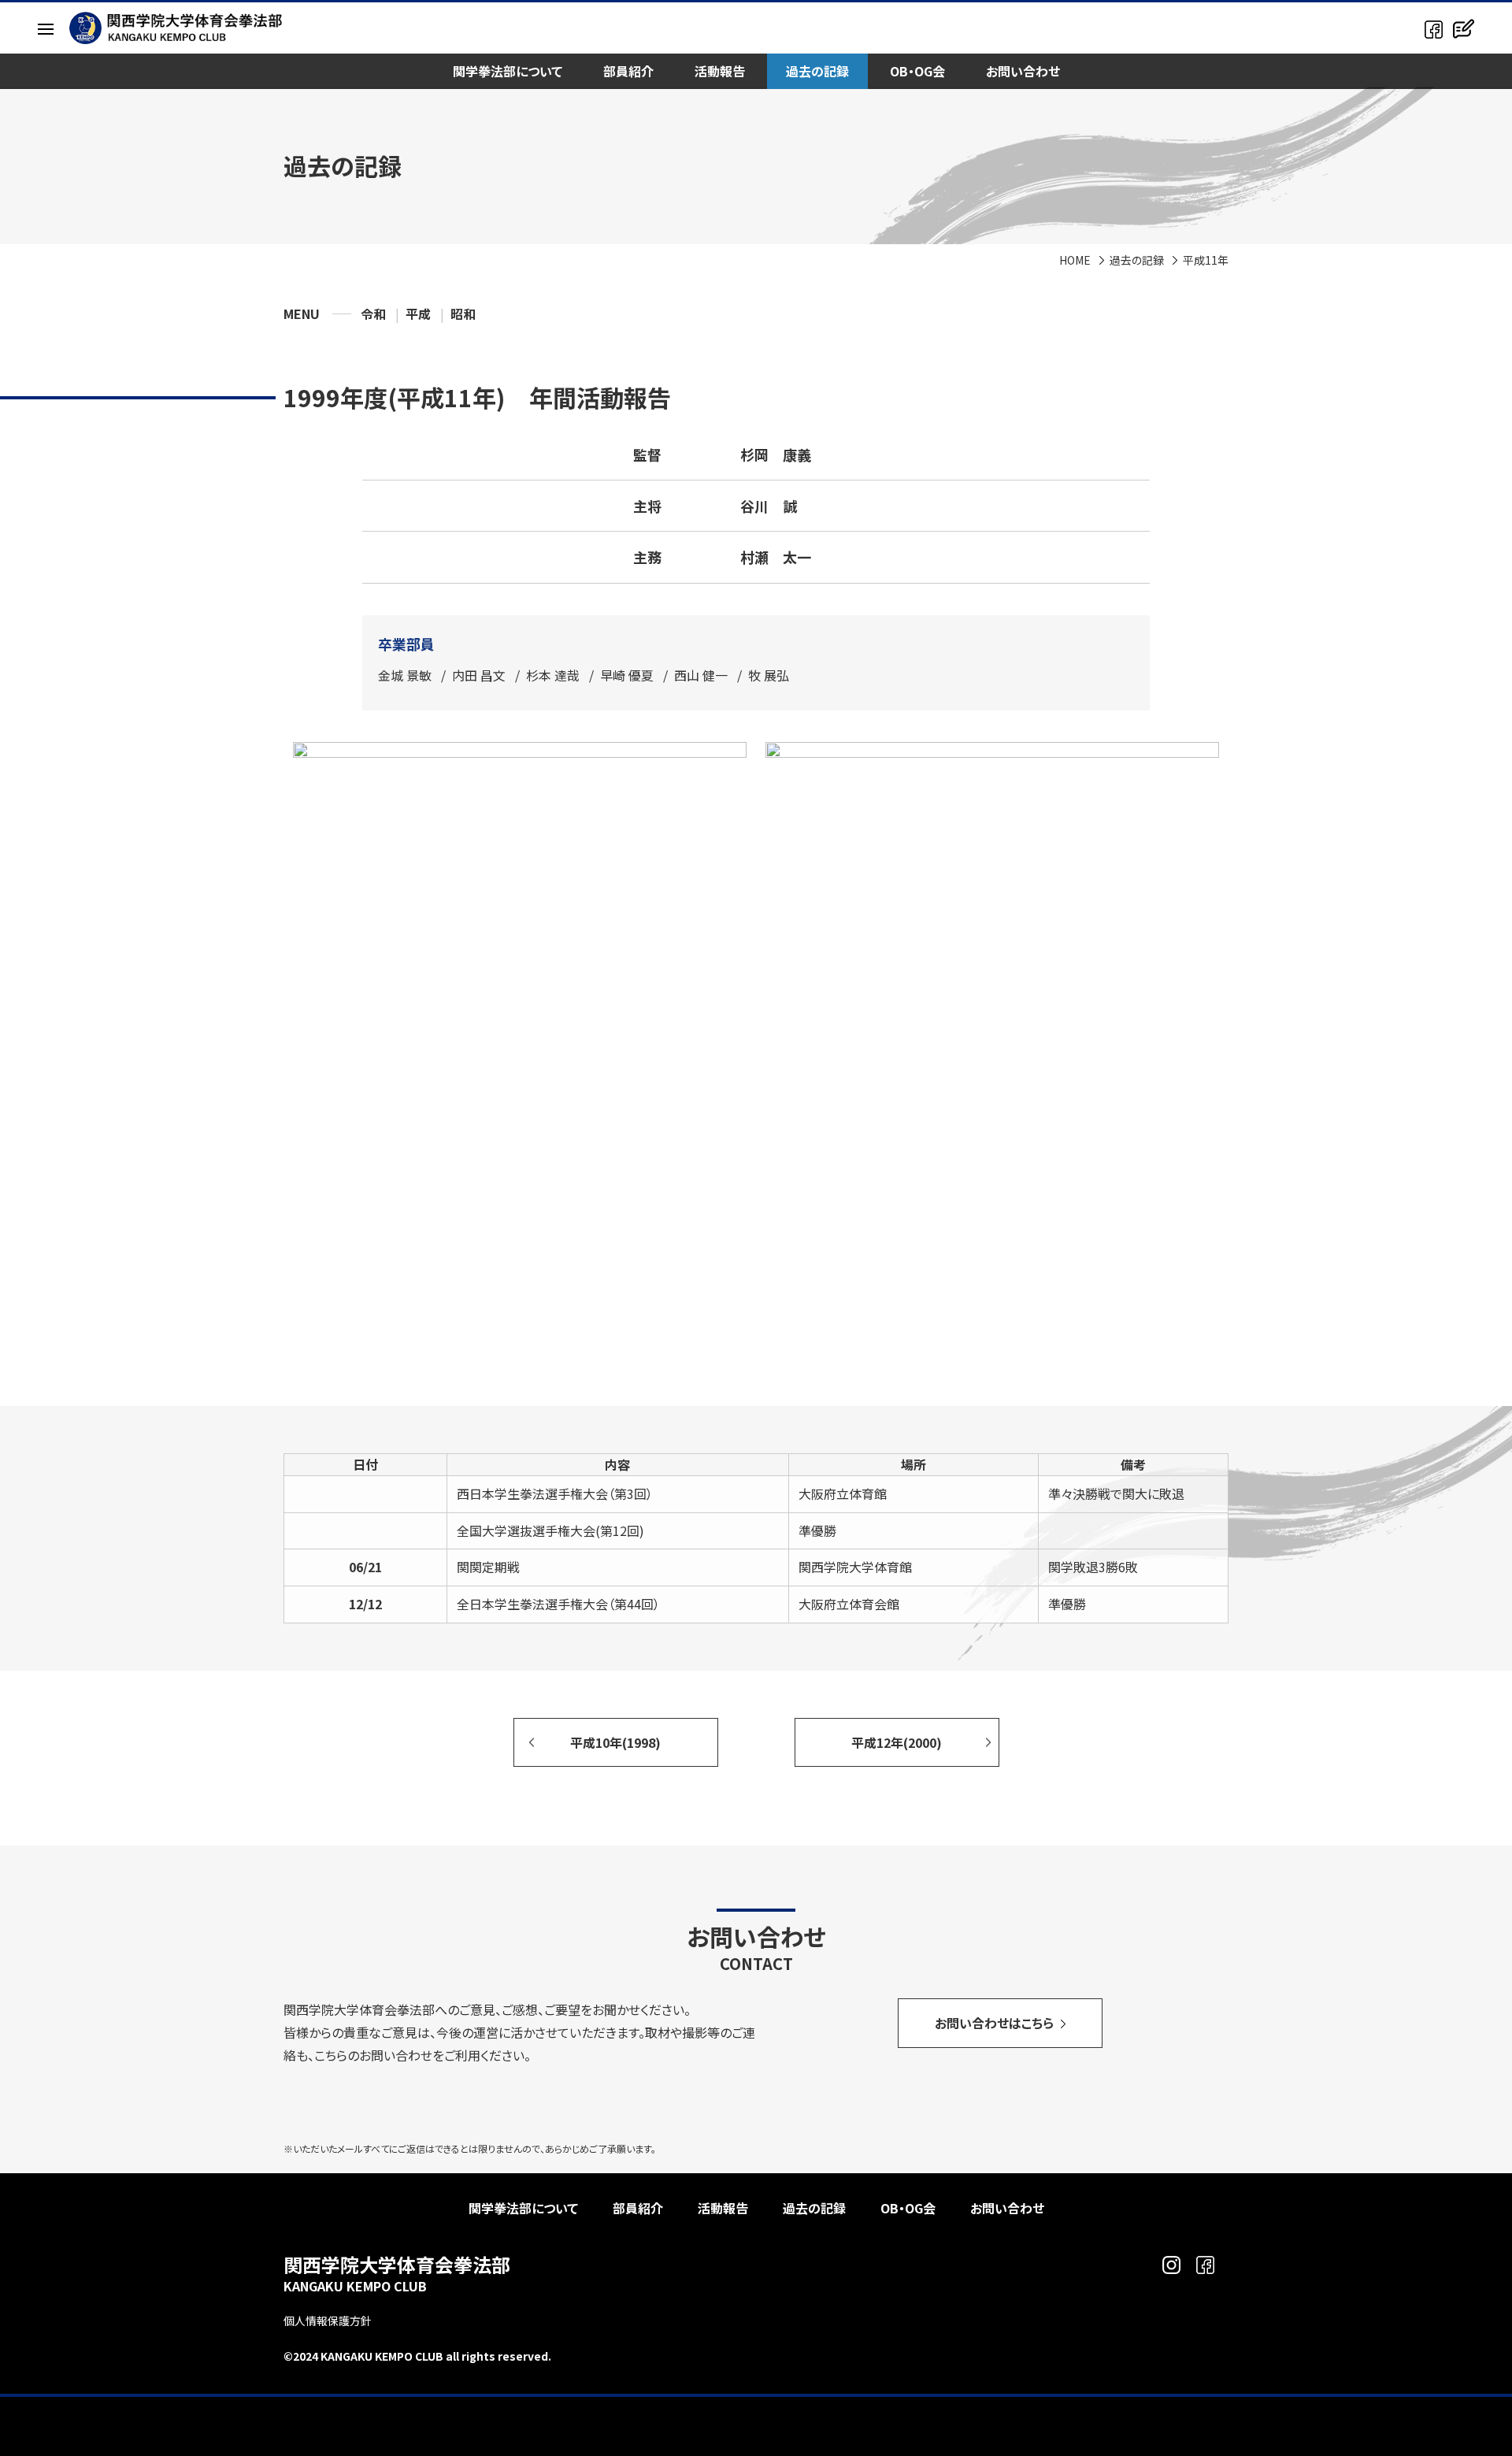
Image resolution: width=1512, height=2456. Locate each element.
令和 (373, 313)
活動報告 (720, 71)
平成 (418, 313)
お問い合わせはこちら (994, 2023)
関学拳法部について (508, 71)
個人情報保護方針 (328, 2321)
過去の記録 (817, 71)
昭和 (463, 313)
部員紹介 (628, 71)
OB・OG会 (917, 71)
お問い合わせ (1023, 71)
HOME (1075, 260)
